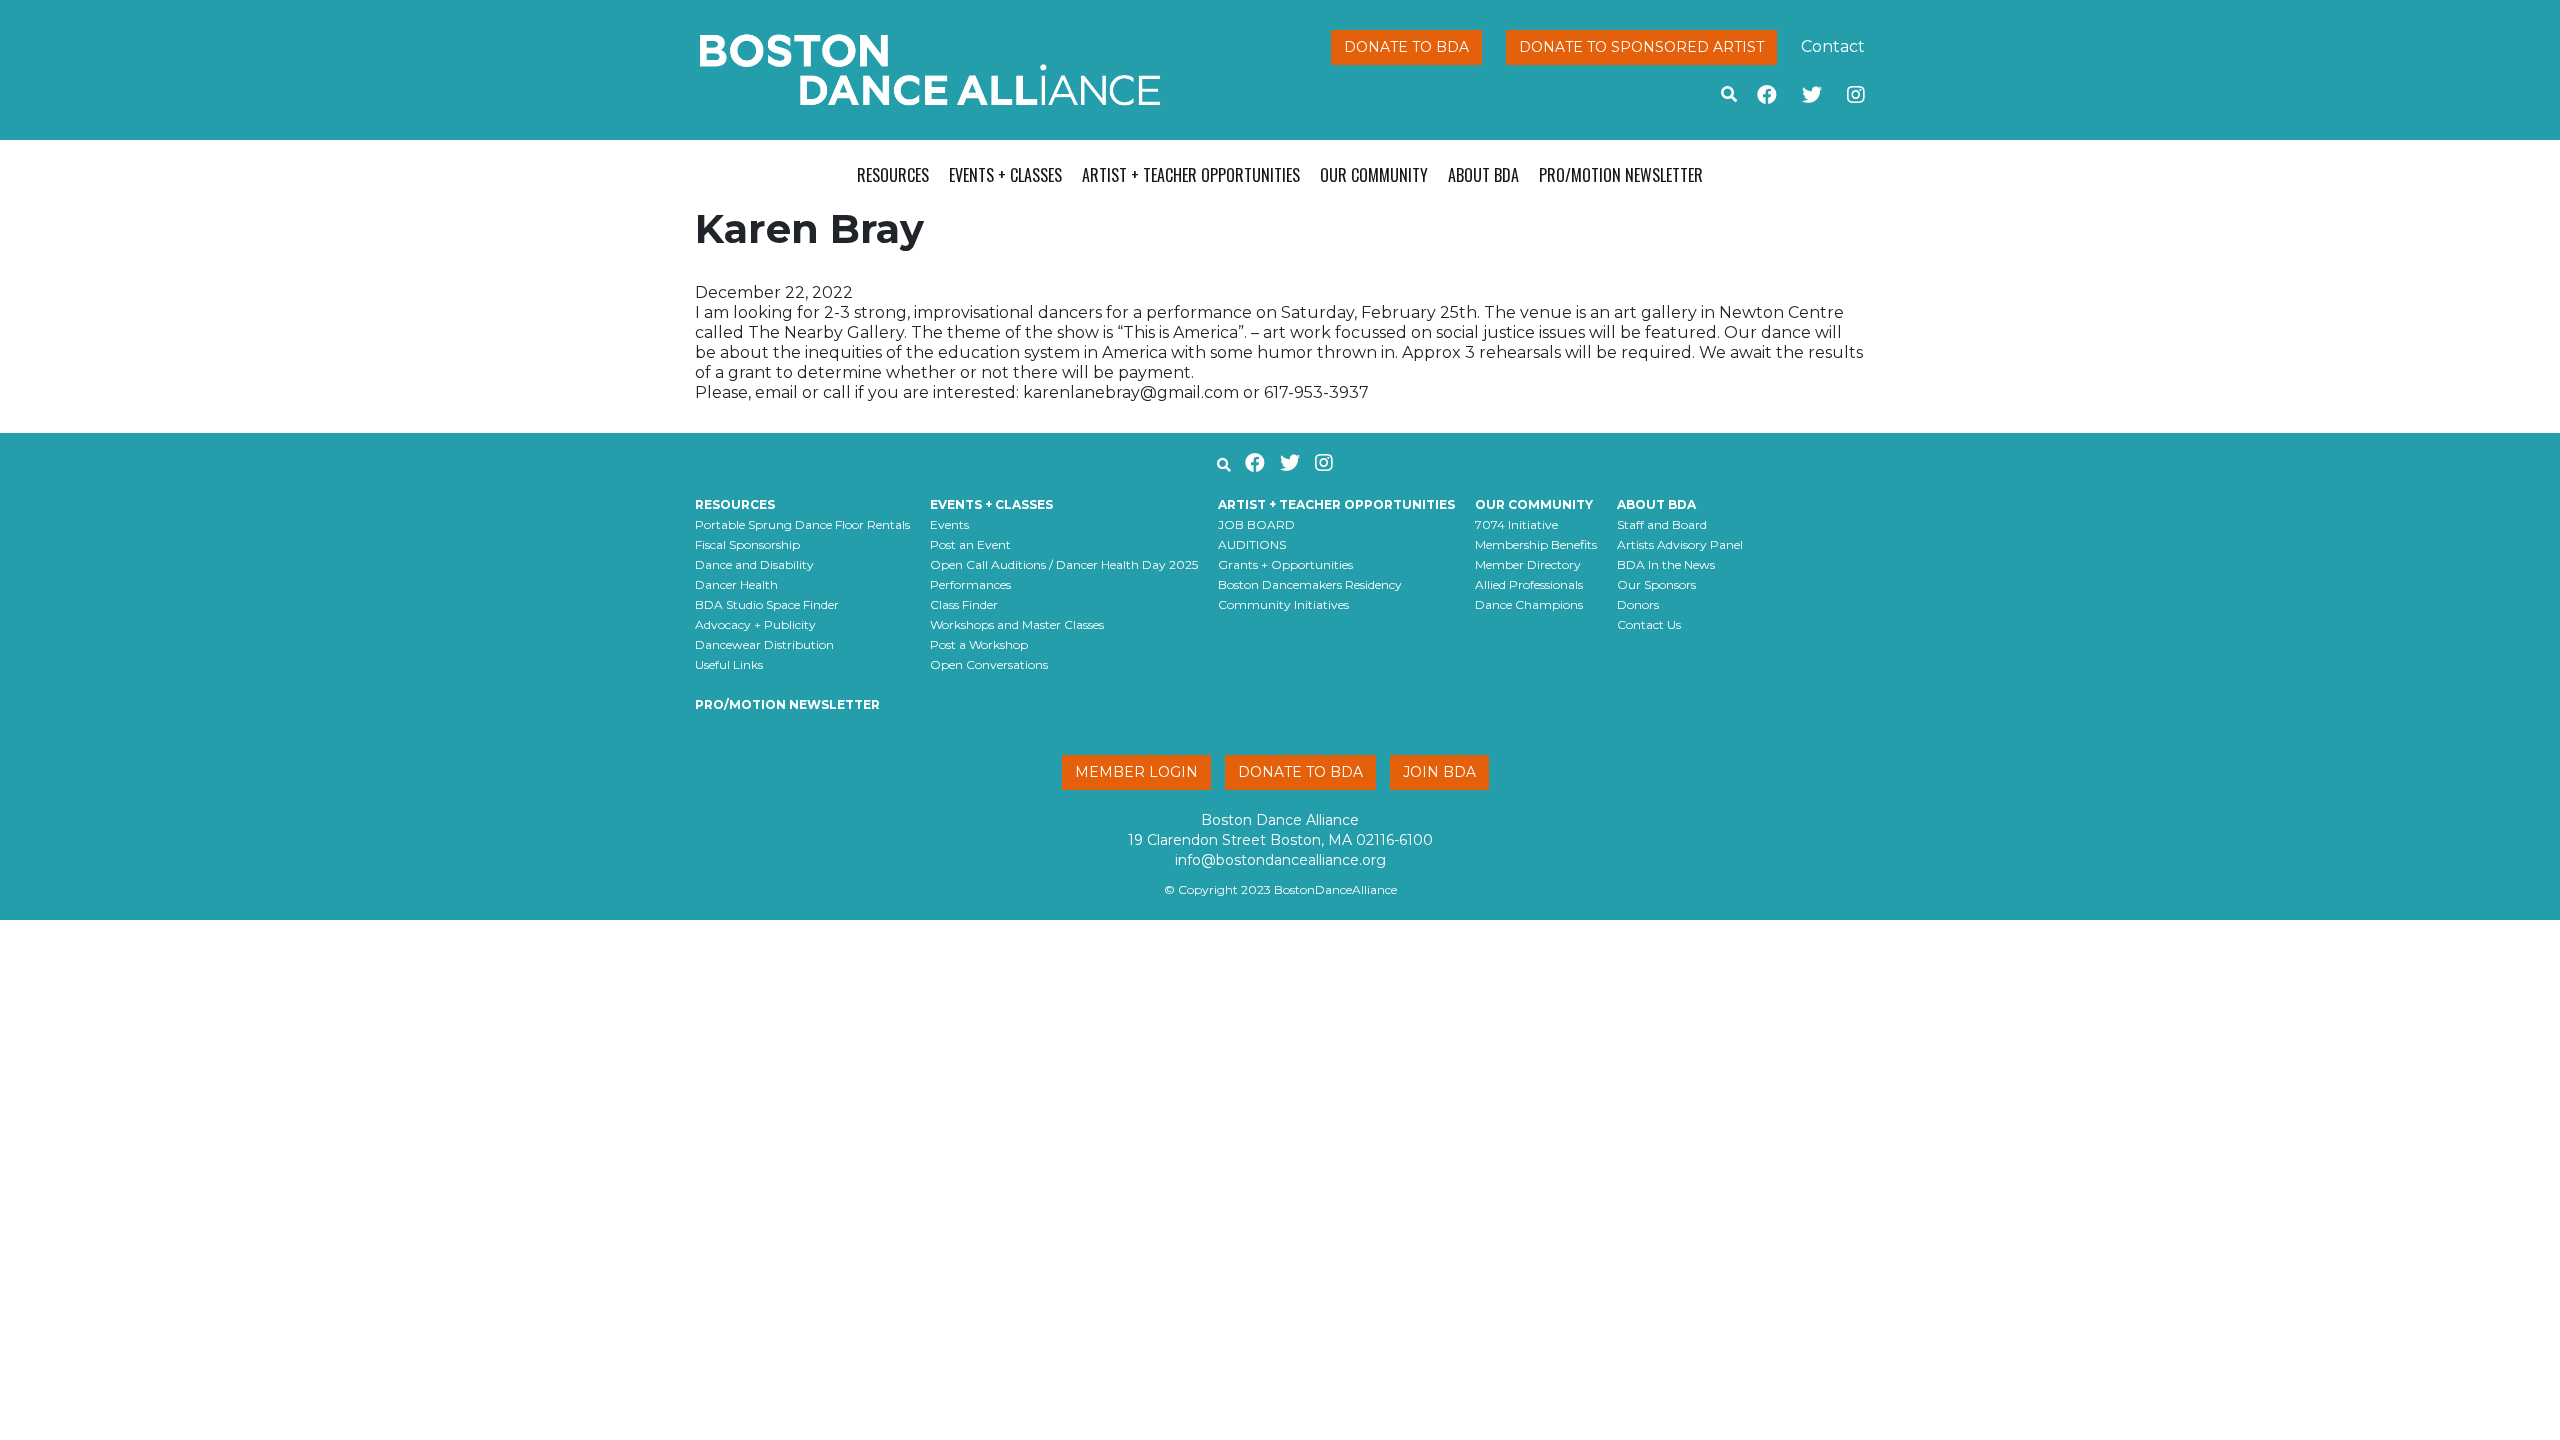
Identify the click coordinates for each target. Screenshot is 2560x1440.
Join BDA (1439, 772)
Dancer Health (736, 584)
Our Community (1374, 175)
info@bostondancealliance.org (1280, 860)
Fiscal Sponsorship (747, 544)
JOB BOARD (1256, 524)
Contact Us (1649, 624)
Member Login (1136, 772)
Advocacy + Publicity (755, 624)
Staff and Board (1662, 524)
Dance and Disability (754, 564)
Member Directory (1528, 564)
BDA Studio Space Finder (767, 604)
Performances (970, 584)
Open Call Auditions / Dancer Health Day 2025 (1064, 564)
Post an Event (970, 544)
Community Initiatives (1283, 604)
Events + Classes (1005, 175)
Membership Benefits (1536, 544)
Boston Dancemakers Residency (1310, 584)
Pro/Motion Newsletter (1621, 175)
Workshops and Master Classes (1017, 624)
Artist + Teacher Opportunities (1191, 175)
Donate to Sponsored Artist (1641, 47)
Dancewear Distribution (764, 644)
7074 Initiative (1516, 524)
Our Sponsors (1656, 584)
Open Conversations (989, 664)
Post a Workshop (979, 644)
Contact (1833, 46)
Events (949, 524)
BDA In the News (1666, 564)
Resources (893, 175)
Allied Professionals (1529, 584)
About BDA (1483, 175)
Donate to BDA (1406, 47)
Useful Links (729, 664)
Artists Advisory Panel (1680, 544)
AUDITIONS (1252, 544)
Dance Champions (1529, 604)
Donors (1638, 604)
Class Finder (964, 604)
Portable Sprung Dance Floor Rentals (802, 524)
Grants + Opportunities (1285, 564)
